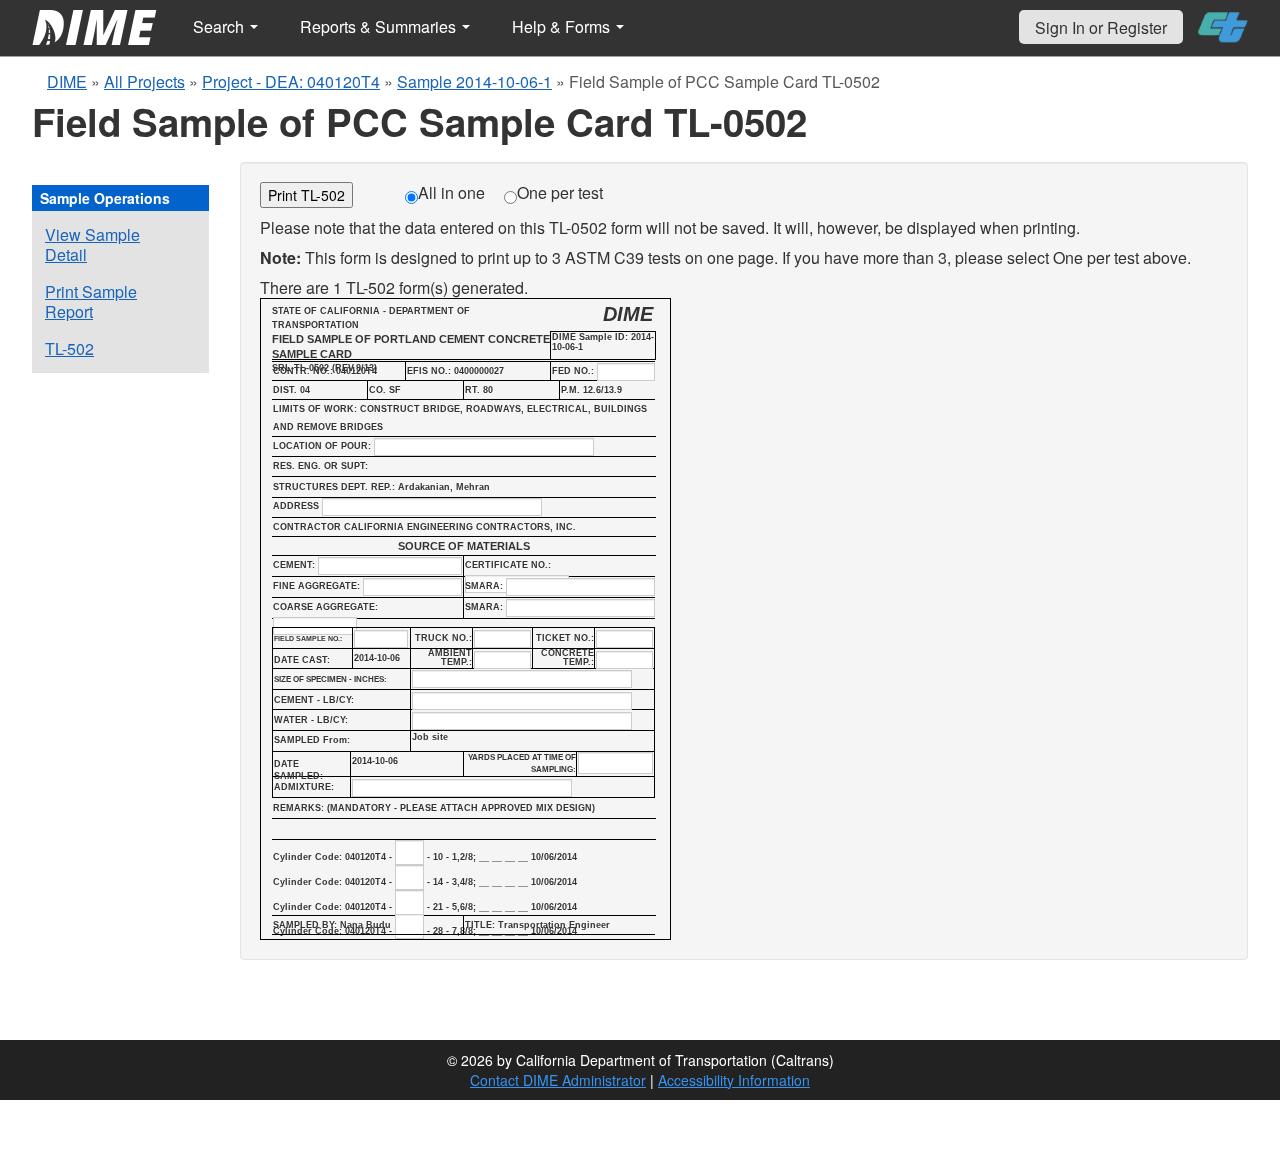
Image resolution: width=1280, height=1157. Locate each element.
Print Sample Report (91, 301)
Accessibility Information (734, 1080)
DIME (67, 81)
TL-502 (69, 348)
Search (220, 26)
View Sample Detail (92, 244)
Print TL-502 (306, 195)
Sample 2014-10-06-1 (474, 81)
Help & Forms (563, 26)
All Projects (144, 81)
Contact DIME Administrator (558, 1080)
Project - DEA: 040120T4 (291, 81)
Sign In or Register (1101, 27)
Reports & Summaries (380, 26)
